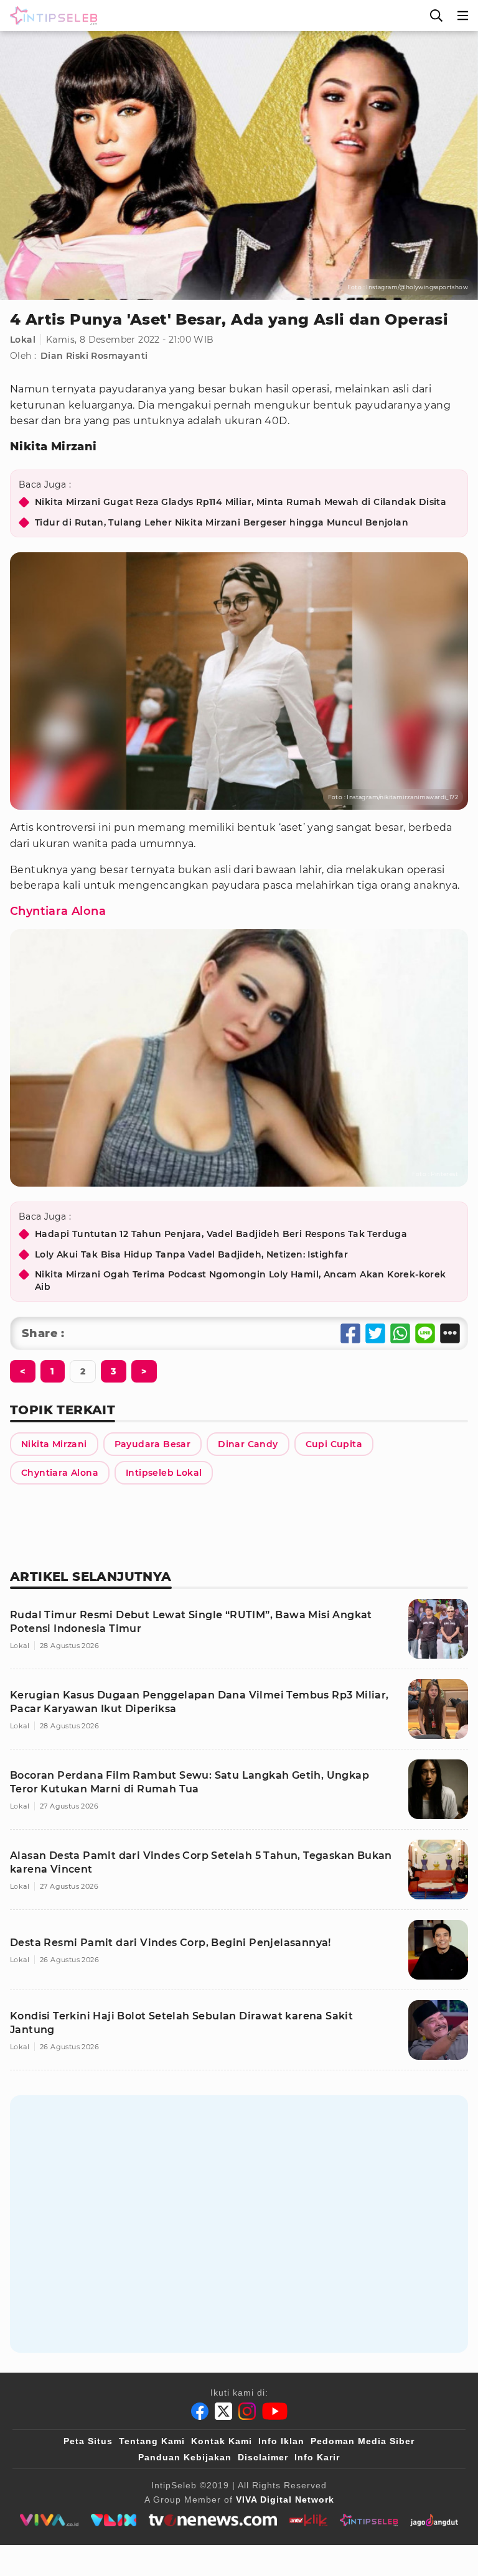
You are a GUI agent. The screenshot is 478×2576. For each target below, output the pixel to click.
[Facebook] (200, 2411)
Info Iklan (281, 2441)
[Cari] (436, 16)
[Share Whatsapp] (400, 1333)
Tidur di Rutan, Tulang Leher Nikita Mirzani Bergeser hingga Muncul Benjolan (222, 522)
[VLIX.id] (114, 2520)
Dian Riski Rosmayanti (94, 356)
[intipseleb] (369, 2520)
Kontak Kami (222, 2441)
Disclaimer (263, 2457)
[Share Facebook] (350, 1333)
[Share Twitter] (375, 1333)
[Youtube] (275, 2411)
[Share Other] (450, 1333)
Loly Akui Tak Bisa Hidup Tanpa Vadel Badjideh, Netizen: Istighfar (191, 1254)
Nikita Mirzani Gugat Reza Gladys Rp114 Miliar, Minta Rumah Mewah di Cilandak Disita (241, 502)
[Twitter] (223, 2411)
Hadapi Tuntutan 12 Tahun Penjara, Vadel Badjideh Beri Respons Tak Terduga (221, 1234)
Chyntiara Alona (58, 911)
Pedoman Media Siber (363, 2441)
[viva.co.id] (49, 2520)
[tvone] (213, 2520)
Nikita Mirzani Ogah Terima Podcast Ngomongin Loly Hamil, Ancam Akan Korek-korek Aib (241, 1281)
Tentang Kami (152, 2441)
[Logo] (51, 16)
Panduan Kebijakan (185, 2457)
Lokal (23, 340)
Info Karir (317, 2457)
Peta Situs (88, 2441)
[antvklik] (308, 2520)
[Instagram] (247, 2411)
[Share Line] (425, 1333)
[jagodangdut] (434, 2520)
